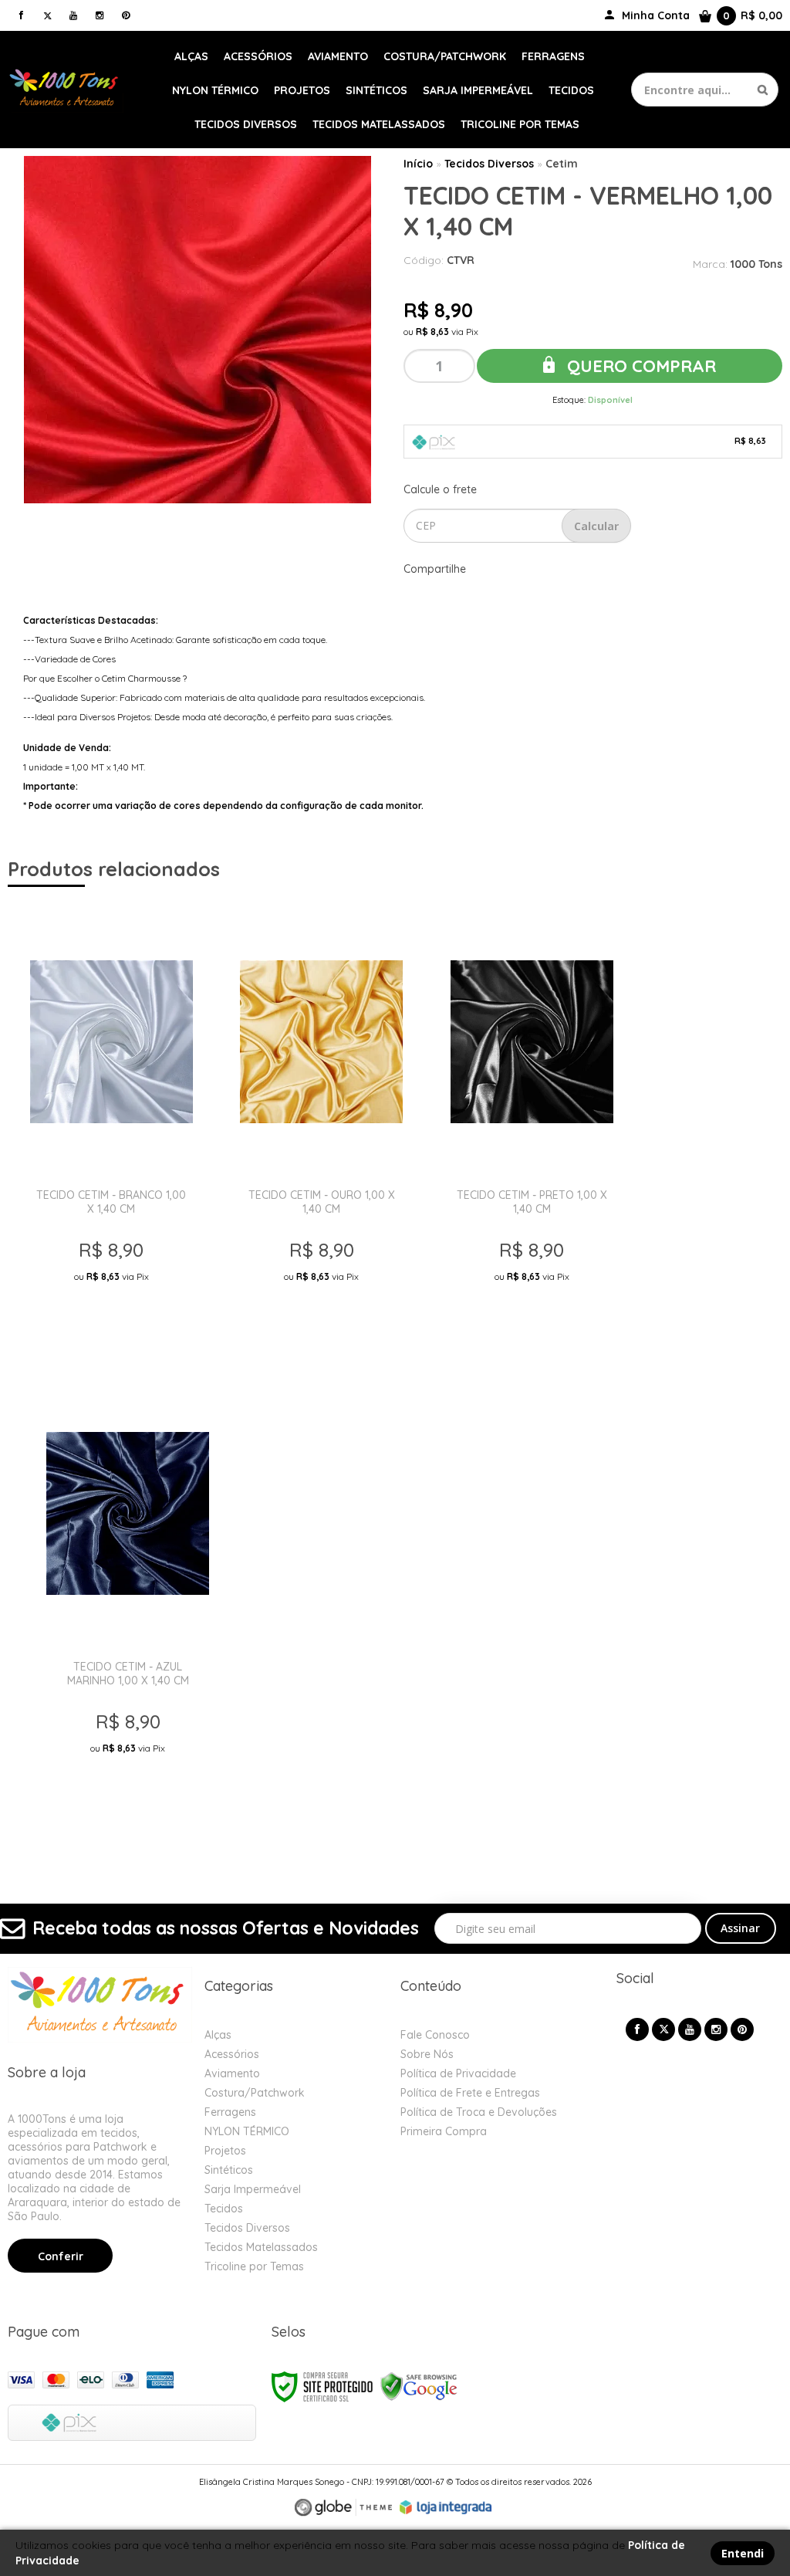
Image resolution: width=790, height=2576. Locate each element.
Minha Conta (656, 15)
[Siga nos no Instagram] (100, 15)
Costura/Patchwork (255, 2093)
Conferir (61, 2256)
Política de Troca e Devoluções (479, 2112)
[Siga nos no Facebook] (21, 15)
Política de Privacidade (458, 2073)
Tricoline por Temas (254, 2266)
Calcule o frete (440, 489)
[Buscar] (763, 90)
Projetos (225, 2151)
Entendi (743, 2553)
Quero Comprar (639, 366)
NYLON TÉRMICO (247, 2131)
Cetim (562, 164)
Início (418, 164)
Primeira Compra (444, 2131)
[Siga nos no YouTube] (690, 2029)
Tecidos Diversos (489, 164)
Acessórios (232, 2054)
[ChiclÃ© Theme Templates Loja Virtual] (343, 2508)
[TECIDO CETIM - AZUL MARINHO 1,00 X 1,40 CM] (128, 1600)
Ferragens (230, 2112)
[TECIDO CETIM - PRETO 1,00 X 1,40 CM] (532, 1129)
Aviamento (232, 2073)
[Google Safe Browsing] (419, 2386)
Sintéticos (229, 2170)
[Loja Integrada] (446, 2507)
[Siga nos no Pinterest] (126, 15)
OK (596, 526)
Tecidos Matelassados (261, 2247)
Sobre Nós (427, 2054)
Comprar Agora (114, 1326)
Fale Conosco (435, 2035)
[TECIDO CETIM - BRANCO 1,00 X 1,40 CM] (111, 1129)
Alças (218, 2035)
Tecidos (224, 2209)
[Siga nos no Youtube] (73, 15)
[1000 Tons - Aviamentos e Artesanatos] (66, 90)
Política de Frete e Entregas (470, 2093)
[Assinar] (741, 1928)
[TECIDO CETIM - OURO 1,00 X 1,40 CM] (321, 1129)
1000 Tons (756, 264)
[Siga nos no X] (47, 15)
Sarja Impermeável (253, 2189)
